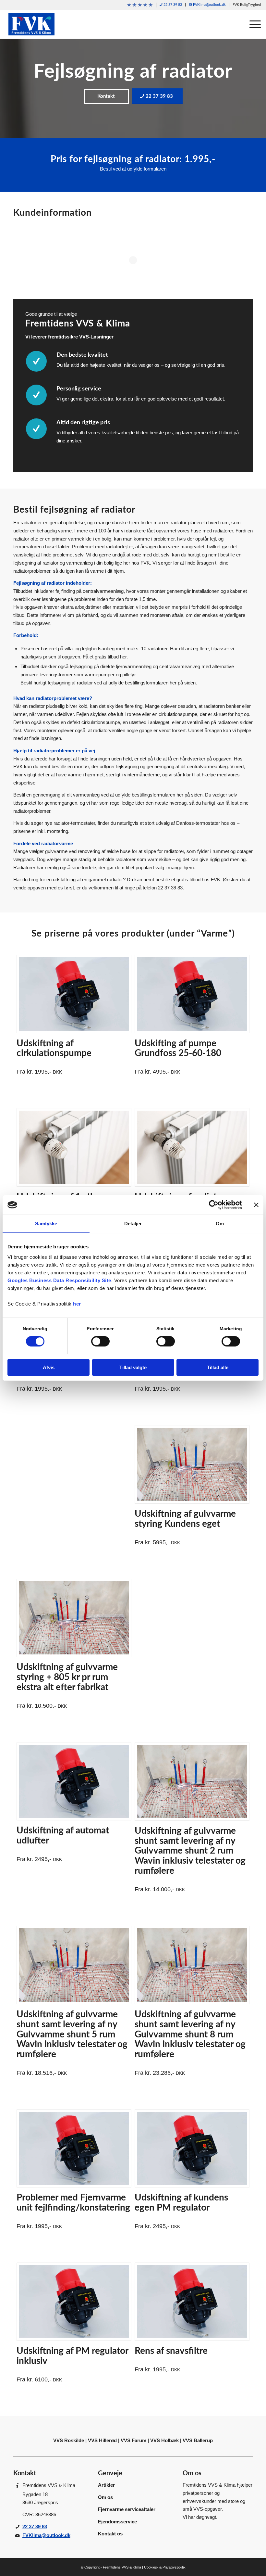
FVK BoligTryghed (247, 5)
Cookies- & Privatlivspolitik (165, 2567)
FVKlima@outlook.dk (209, 5)
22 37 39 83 (172, 5)
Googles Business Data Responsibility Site (59, 1280)
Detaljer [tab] (133, 1224)
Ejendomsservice (117, 2522)
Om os (105, 2497)
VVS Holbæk (164, 2440)
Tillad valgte (133, 1367)
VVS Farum (133, 2440)
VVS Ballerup (198, 2440)
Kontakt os (110, 2534)
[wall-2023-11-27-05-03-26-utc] (192, 1464)
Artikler (106, 2485)
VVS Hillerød (102, 2440)
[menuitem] (140, 5)
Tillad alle (218, 1367)
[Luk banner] (256, 1205)
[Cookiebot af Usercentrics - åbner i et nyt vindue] (214, 1205)
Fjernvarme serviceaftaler (127, 2509)
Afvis (49, 1367)
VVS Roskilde (69, 2440)
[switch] (100, 1341)
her (77, 1304)
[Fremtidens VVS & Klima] (31, 24)
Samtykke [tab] (46, 1224)
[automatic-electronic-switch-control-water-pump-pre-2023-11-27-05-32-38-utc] (74, 994)
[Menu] (252, 24)
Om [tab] (220, 1224)
